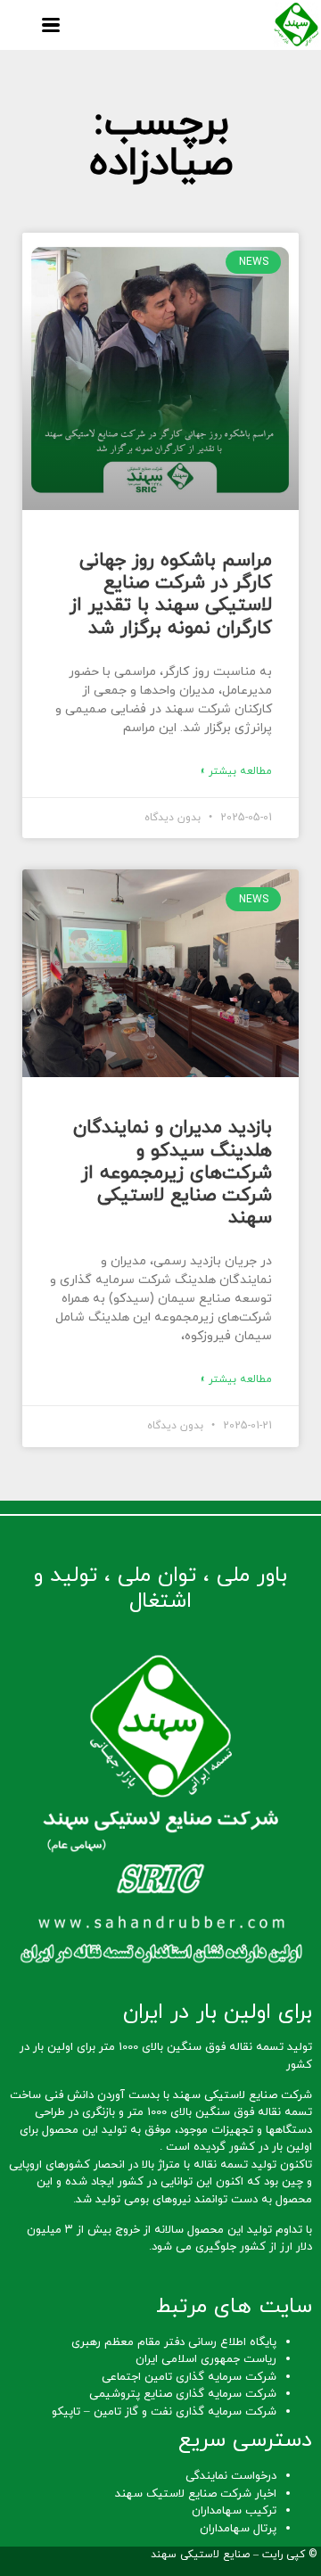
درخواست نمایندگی (231, 2476)
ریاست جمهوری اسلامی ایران (206, 2359)
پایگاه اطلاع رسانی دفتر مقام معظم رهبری (174, 2342)
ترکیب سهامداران (234, 2511)
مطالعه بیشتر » (236, 771)
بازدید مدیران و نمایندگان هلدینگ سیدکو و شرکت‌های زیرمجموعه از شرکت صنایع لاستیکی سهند (173, 1173)
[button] (50, 25)
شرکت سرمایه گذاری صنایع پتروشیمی (183, 2394)
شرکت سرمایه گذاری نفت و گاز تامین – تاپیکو (164, 2412)
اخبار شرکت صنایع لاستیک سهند (196, 2494)
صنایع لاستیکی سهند (200, 2555)
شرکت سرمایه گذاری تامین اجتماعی (189, 2377)
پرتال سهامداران (238, 2529)
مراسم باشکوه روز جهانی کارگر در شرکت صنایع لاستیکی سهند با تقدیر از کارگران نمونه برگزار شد (171, 595)
